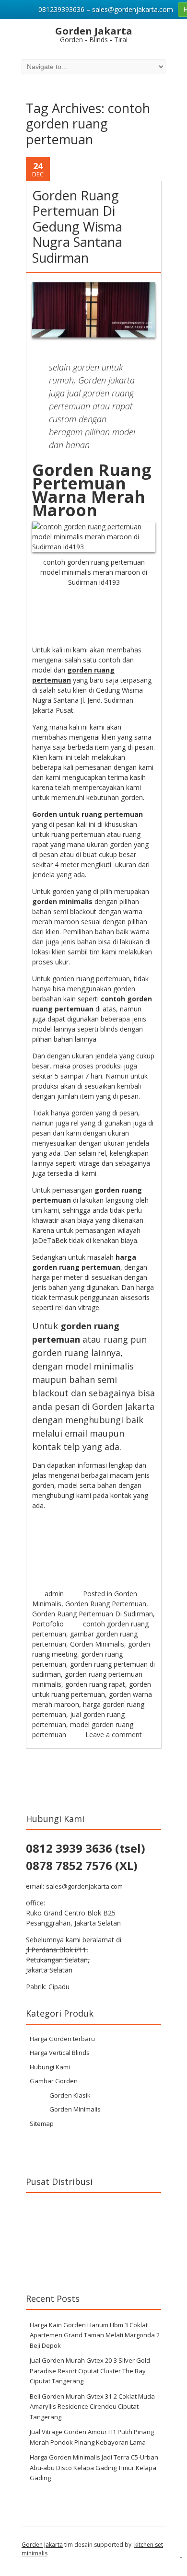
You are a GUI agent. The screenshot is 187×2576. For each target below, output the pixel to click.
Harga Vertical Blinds (60, 2053)
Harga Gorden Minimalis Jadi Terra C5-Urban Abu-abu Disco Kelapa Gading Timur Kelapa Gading (94, 2467)
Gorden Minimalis (97, 1644)
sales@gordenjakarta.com (84, 1886)
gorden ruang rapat (95, 1684)
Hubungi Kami (50, 2067)
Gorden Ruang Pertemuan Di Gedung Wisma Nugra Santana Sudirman (77, 226)
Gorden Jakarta (42, 2545)
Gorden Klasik (70, 2095)
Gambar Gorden (54, 2081)
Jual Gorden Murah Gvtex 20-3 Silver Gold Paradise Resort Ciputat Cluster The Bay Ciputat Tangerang (90, 2371)
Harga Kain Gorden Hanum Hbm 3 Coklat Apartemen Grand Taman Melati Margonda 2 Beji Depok (95, 2335)
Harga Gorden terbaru (62, 2039)
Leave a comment (114, 1735)
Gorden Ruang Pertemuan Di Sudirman (93, 1614)
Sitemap (42, 2123)
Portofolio (48, 1624)
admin (54, 1594)
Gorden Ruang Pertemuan (106, 1604)
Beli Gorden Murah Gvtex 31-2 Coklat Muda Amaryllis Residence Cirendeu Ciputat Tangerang (92, 2407)
